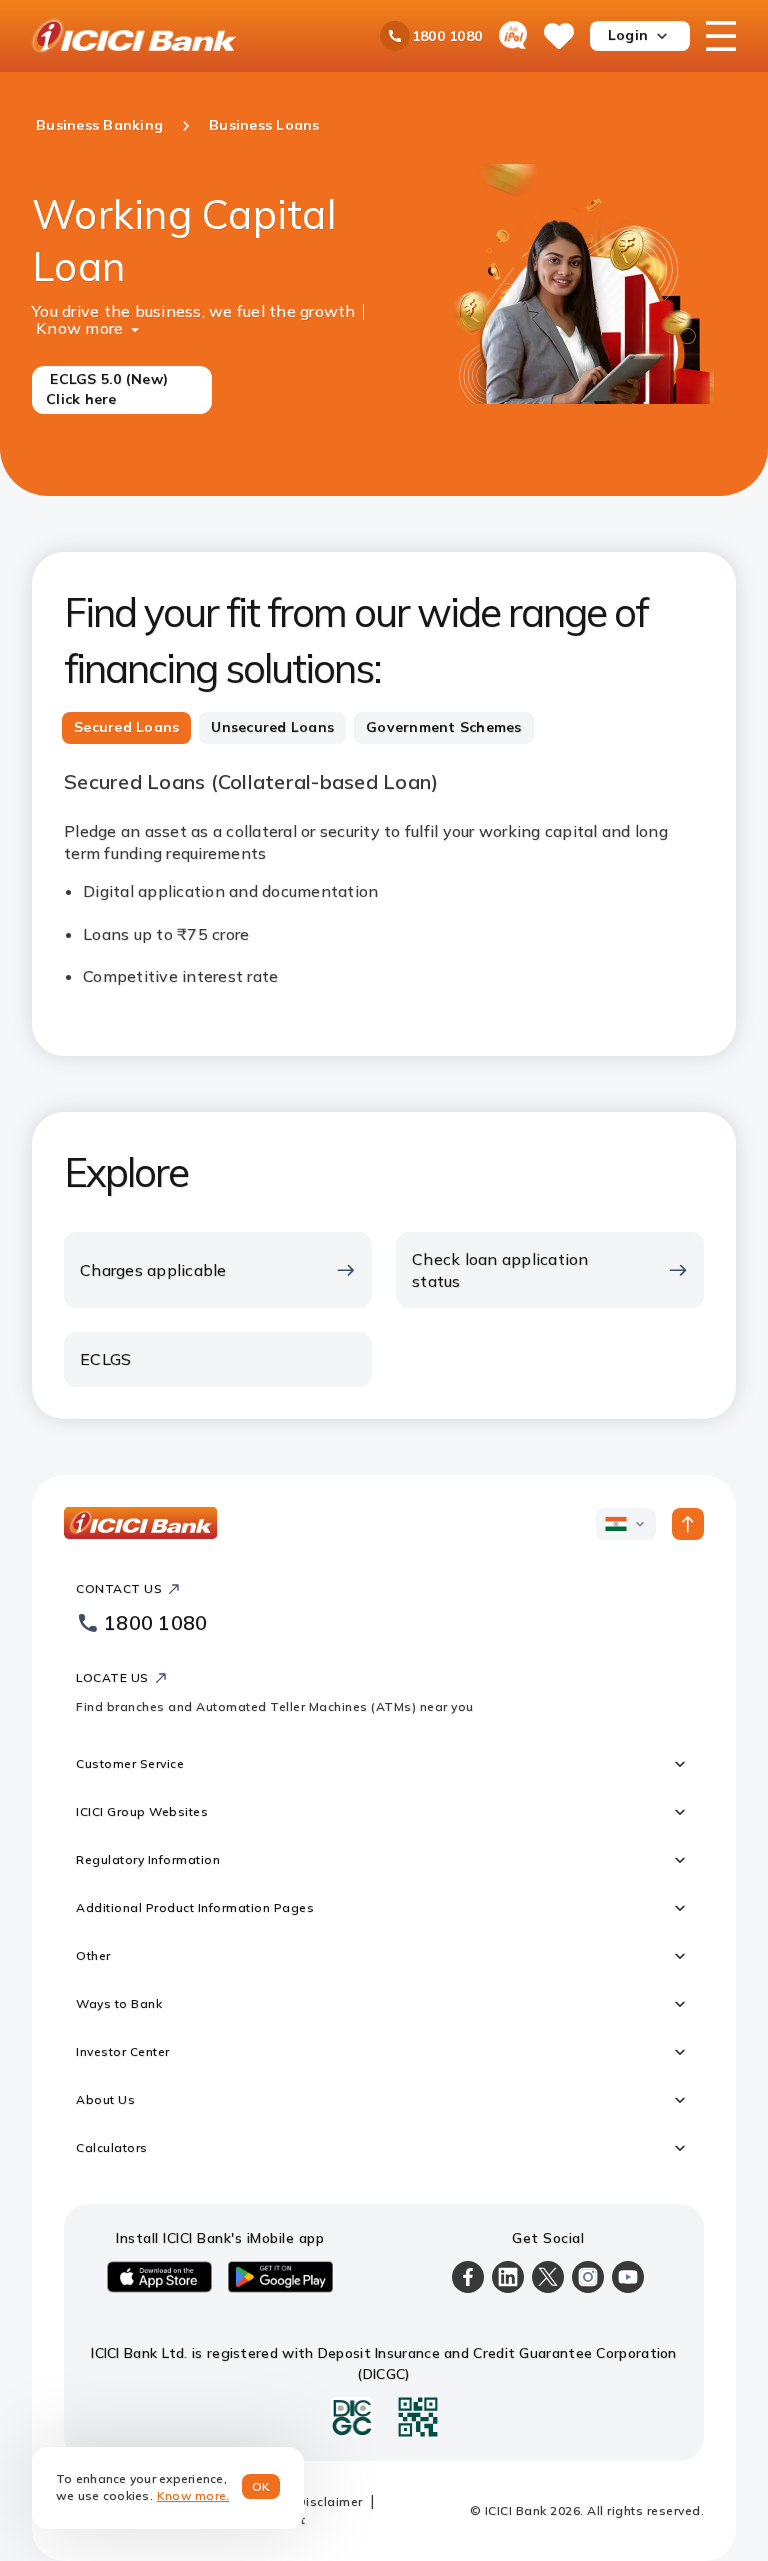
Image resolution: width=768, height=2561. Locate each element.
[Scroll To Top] (688, 1524)
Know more (79, 326)
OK (261, 2486)
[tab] (126, 728)
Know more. (193, 2495)
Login (628, 35)
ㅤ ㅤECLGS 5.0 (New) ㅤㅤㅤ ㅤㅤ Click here (111, 389)
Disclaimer (330, 2501)
